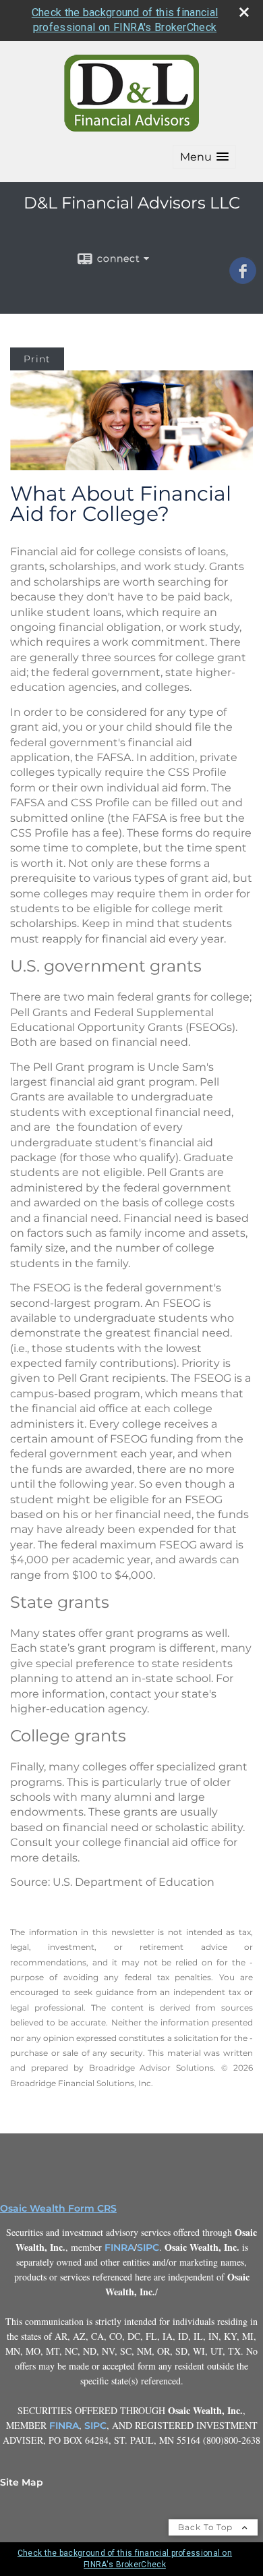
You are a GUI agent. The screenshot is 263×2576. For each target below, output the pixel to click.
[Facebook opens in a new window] (243, 279)
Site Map (22, 2482)
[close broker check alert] (244, 12)
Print (37, 359)
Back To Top (207, 2527)
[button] (204, 157)
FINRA (119, 2247)
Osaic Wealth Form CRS (58, 2208)
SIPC (148, 2247)
